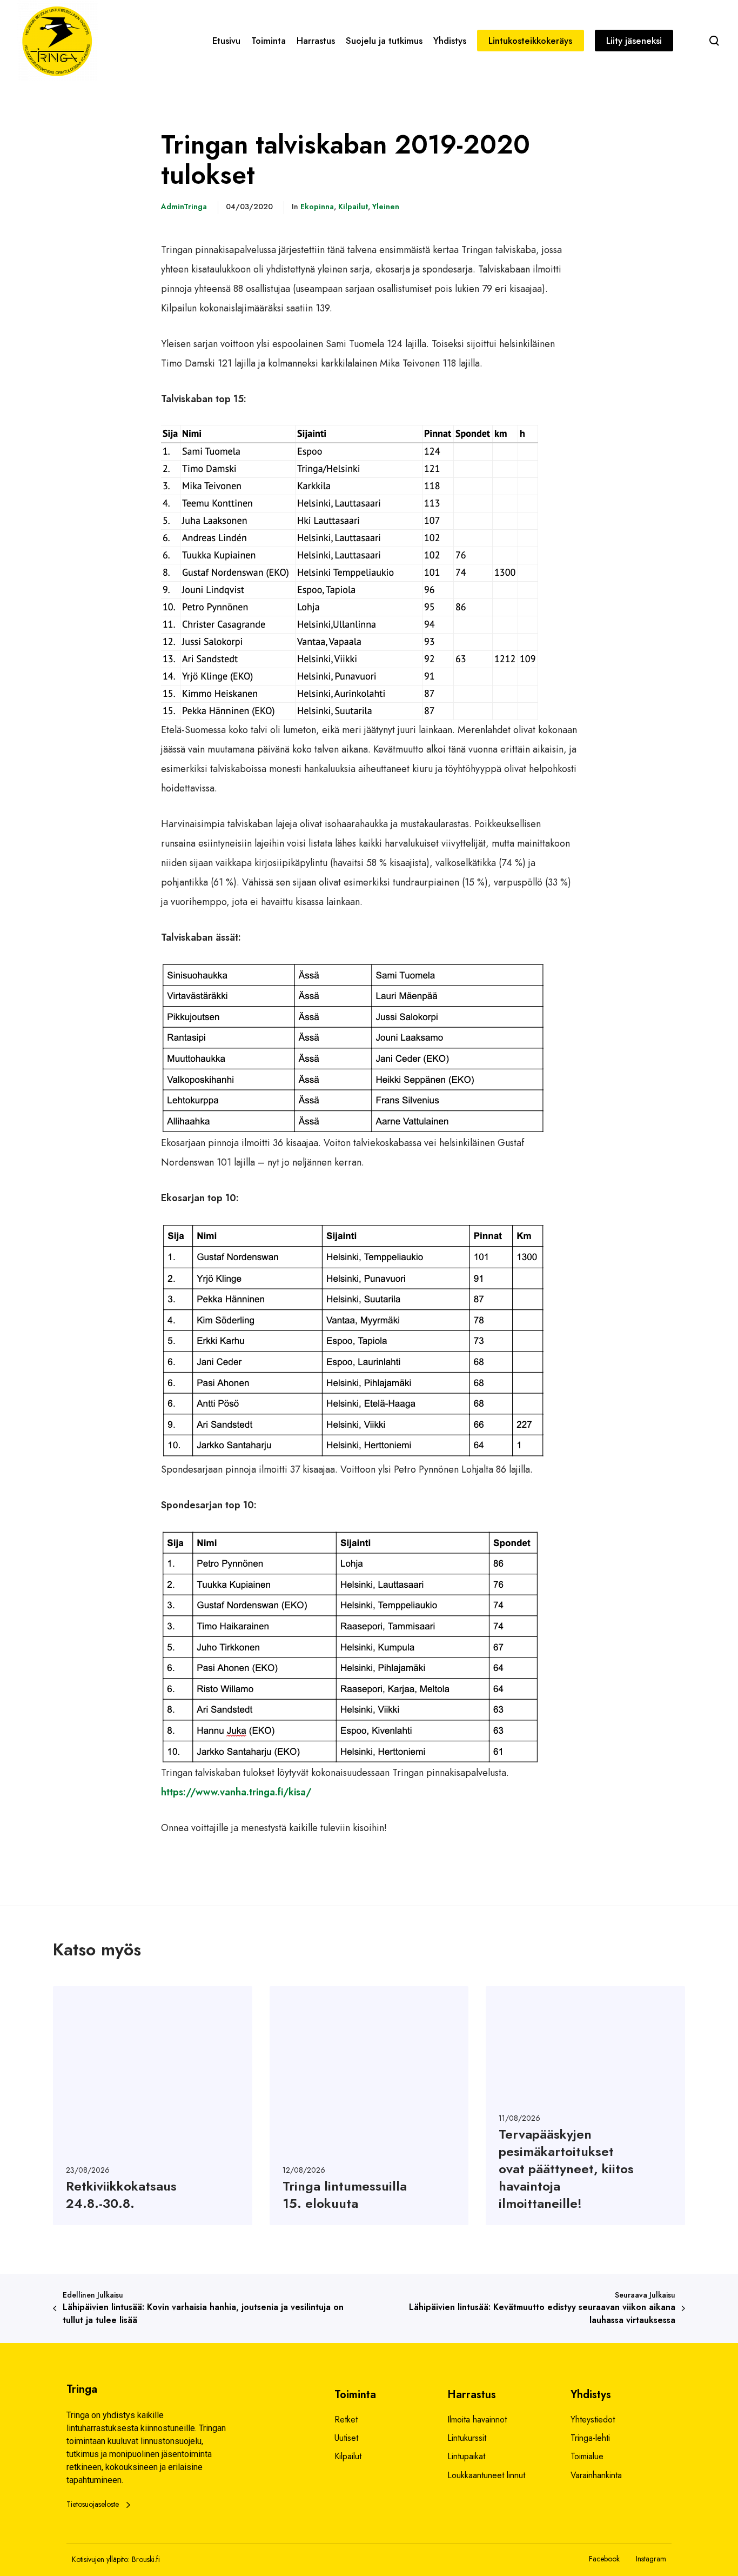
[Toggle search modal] (714, 41)
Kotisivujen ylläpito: (101, 2559)
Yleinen (386, 207)
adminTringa (184, 207)
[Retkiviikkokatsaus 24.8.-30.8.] (153, 2106)
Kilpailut (353, 207)
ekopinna (317, 207)
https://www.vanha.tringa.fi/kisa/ (236, 1792)
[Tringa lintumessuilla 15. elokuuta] (369, 2106)
